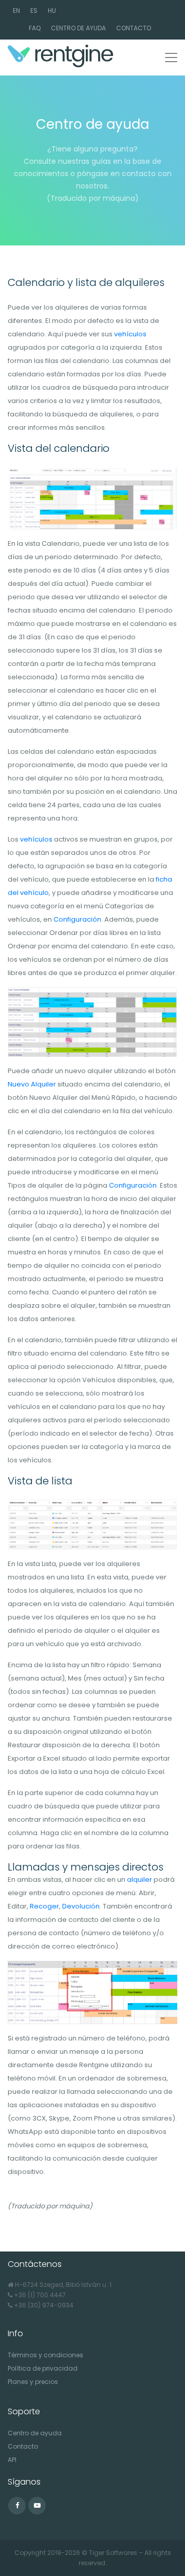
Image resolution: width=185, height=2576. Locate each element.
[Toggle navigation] (171, 58)
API (12, 2460)
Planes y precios (33, 2382)
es (34, 11)
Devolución (81, 1906)
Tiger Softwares (113, 2553)
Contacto (134, 28)
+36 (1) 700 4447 (40, 2295)
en (16, 11)
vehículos (130, 334)
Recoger (44, 1906)
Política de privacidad (43, 2368)
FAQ (35, 28)
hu (52, 11)
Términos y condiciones (45, 2355)
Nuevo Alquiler (32, 1084)
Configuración (77, 919)
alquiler (140, 1879)
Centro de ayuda (78, 28)
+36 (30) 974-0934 (44, 2305)
